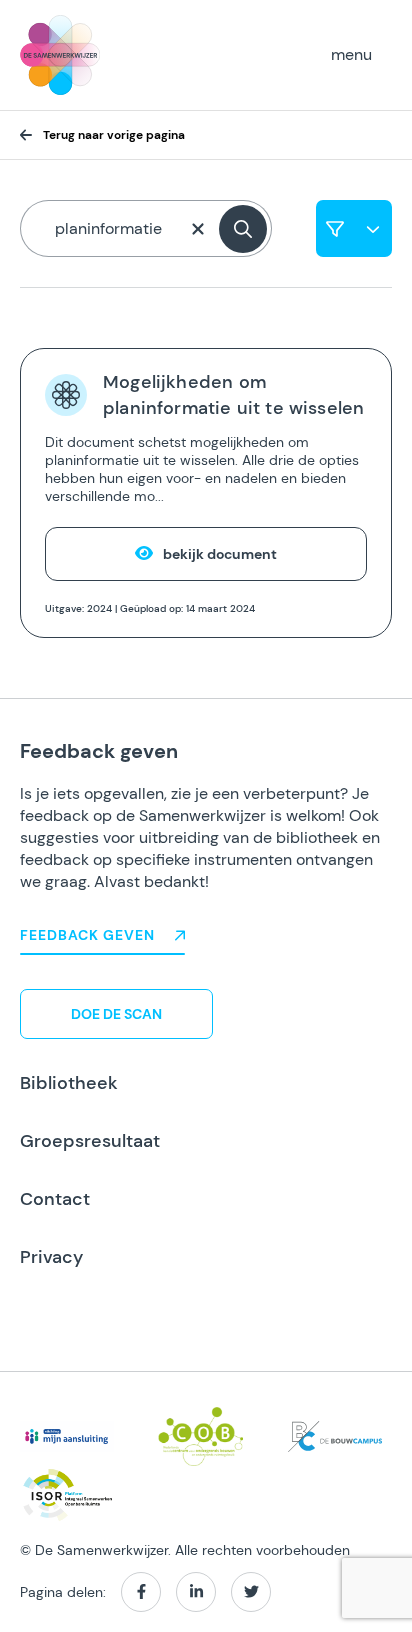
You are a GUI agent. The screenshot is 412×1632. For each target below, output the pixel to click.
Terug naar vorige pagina (114, 135)
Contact (55, 1199)
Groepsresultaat (90, 1141)
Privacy (51, 1257)
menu (351, 54)
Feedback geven (87, 935)
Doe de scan (116, 1014)
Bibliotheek (69, 1083)
